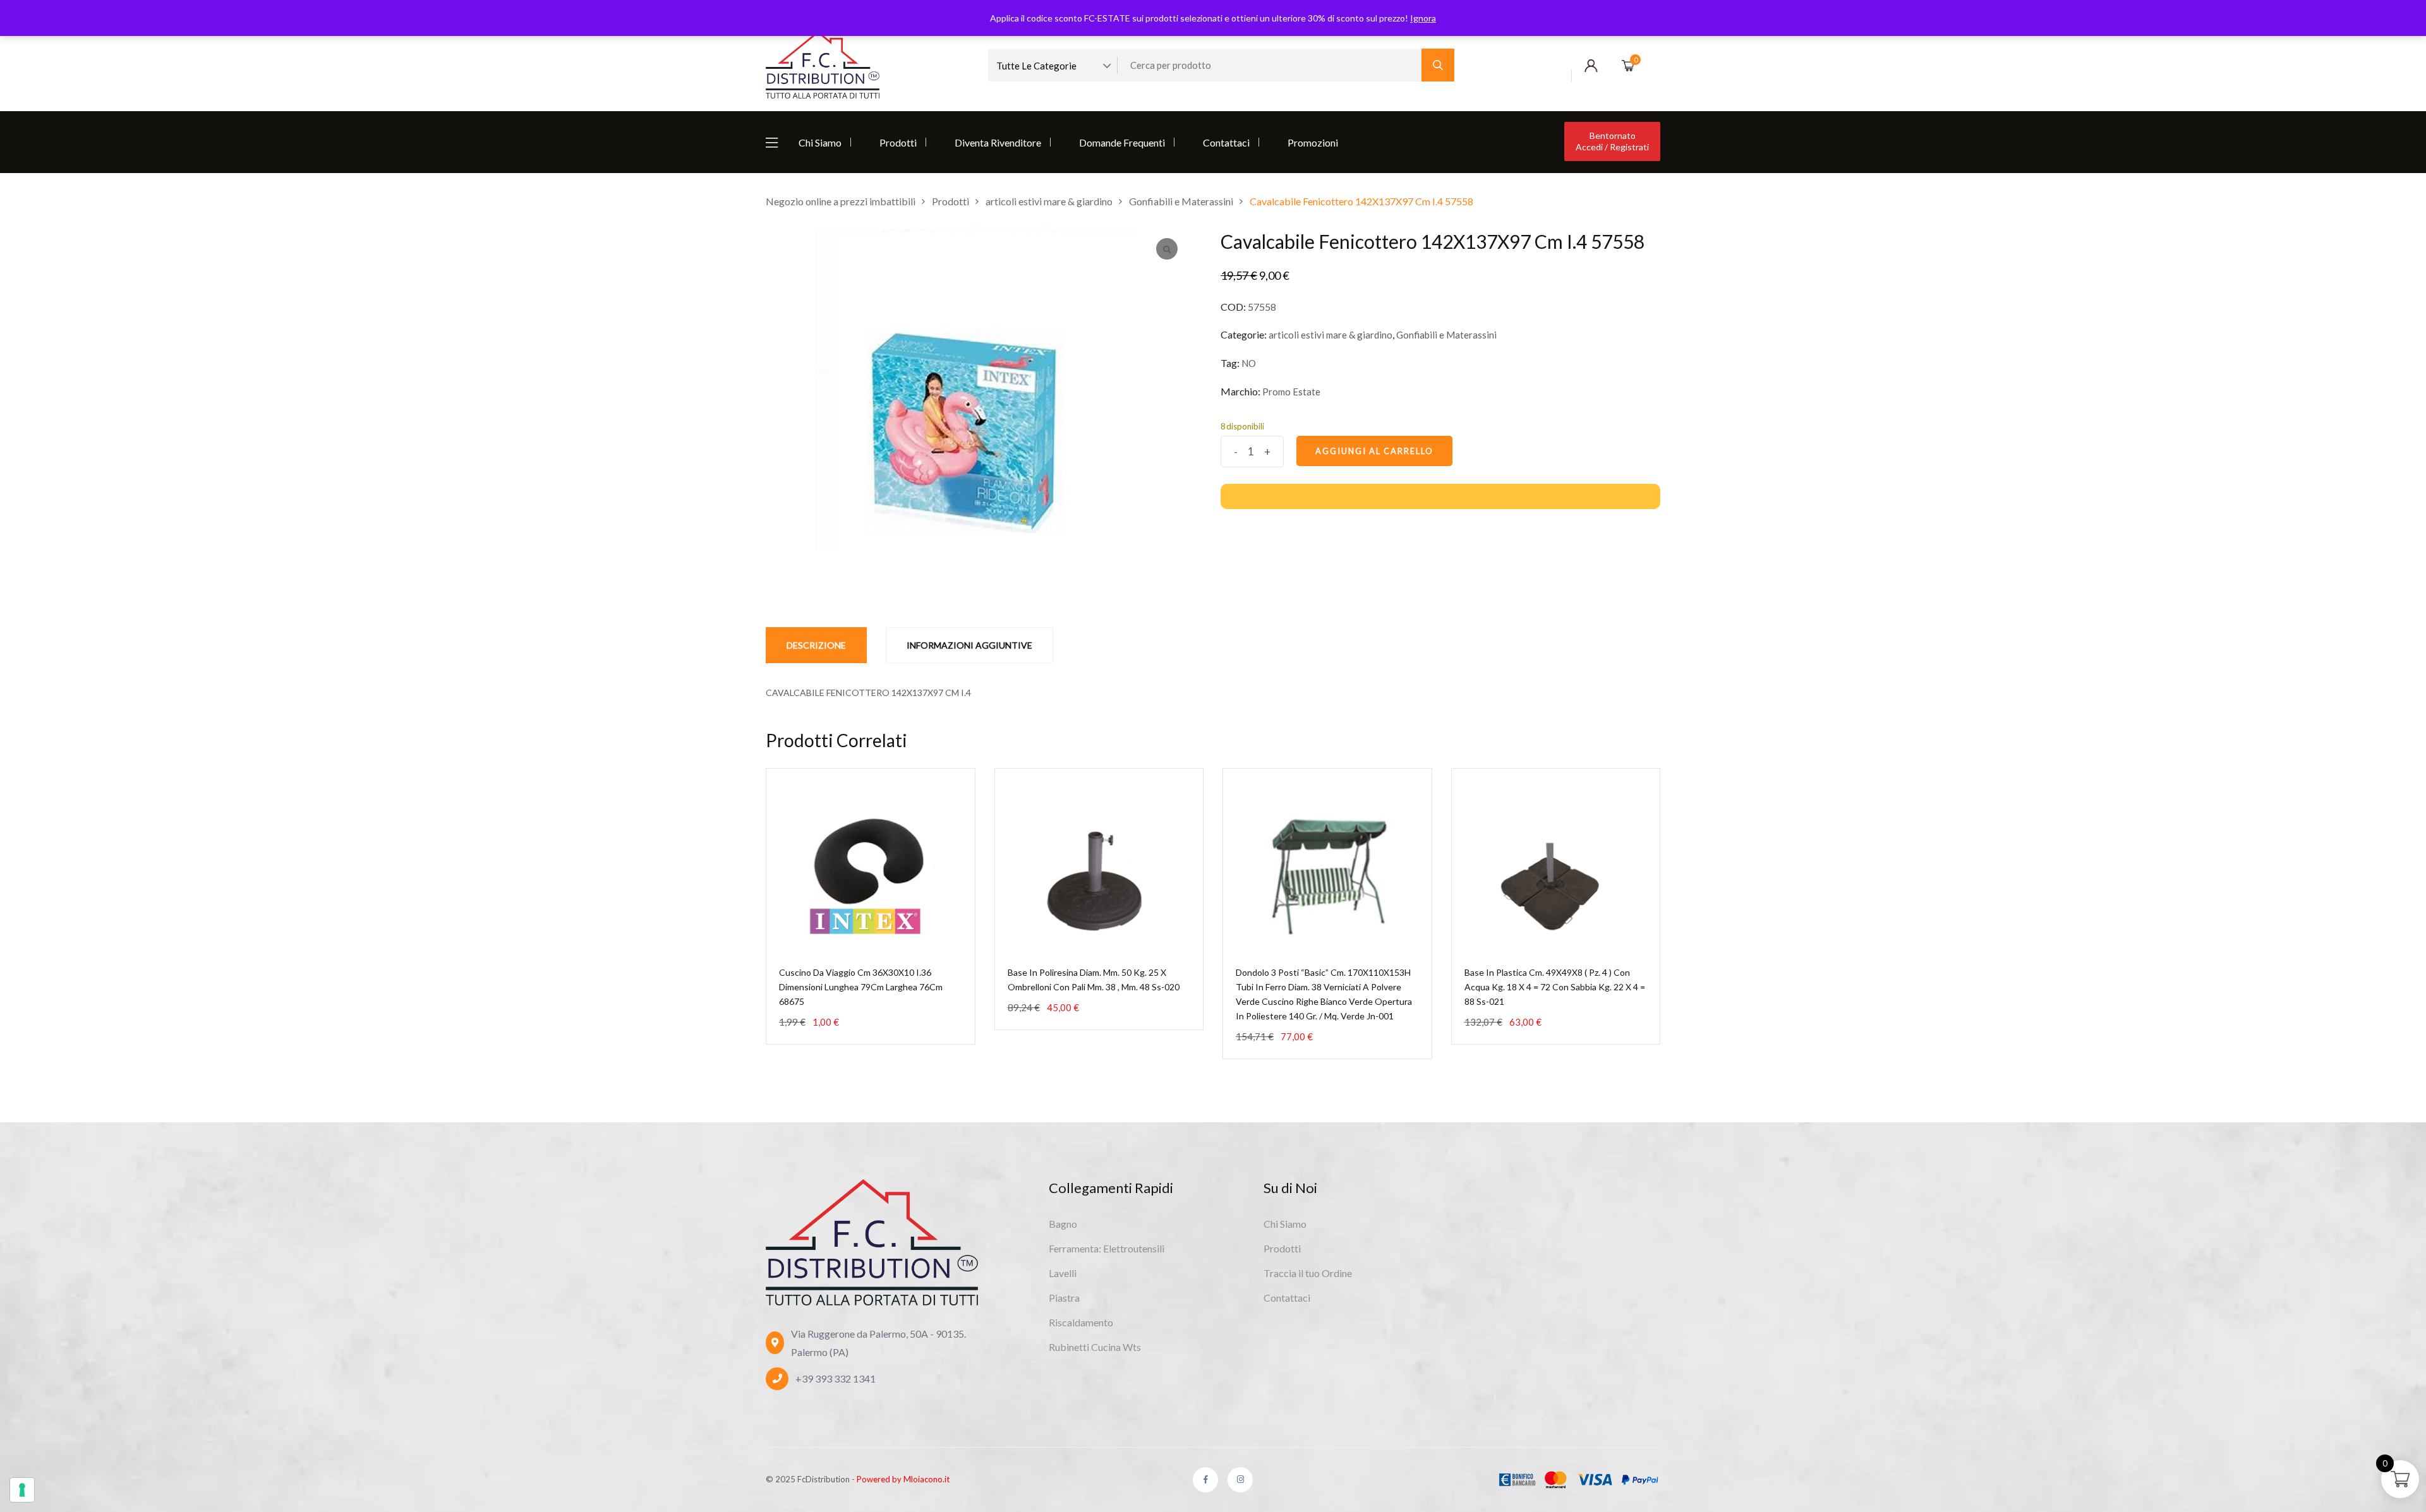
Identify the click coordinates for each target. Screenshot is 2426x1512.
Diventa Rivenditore (998, 142)
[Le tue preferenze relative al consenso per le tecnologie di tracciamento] (22, 1490)
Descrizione (816, 645)
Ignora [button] (1423, 18)
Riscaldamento (1081, 1322)
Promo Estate (1291, 392)
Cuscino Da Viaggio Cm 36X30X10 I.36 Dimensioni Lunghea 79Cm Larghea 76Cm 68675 (861, 987)
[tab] (816, 645)
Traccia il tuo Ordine (1308, 1273)
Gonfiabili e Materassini (1446, 335)
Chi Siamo (820, 142)
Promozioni (1313, 142)
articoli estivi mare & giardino (1331, 335)
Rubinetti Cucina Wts (1095, 1347)
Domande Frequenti (1122, 142)
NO (1249, 363)
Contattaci (1226, 142)
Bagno (1063, 1224)
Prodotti (898, 142)
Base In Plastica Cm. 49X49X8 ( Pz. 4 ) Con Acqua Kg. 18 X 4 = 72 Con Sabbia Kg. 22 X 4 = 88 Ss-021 (1555, 987)
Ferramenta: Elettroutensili (1107, 1248)
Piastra (1064, 1298)
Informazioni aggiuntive (969, 645)
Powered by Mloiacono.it (903, 1479)
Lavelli (1063, 1273)
